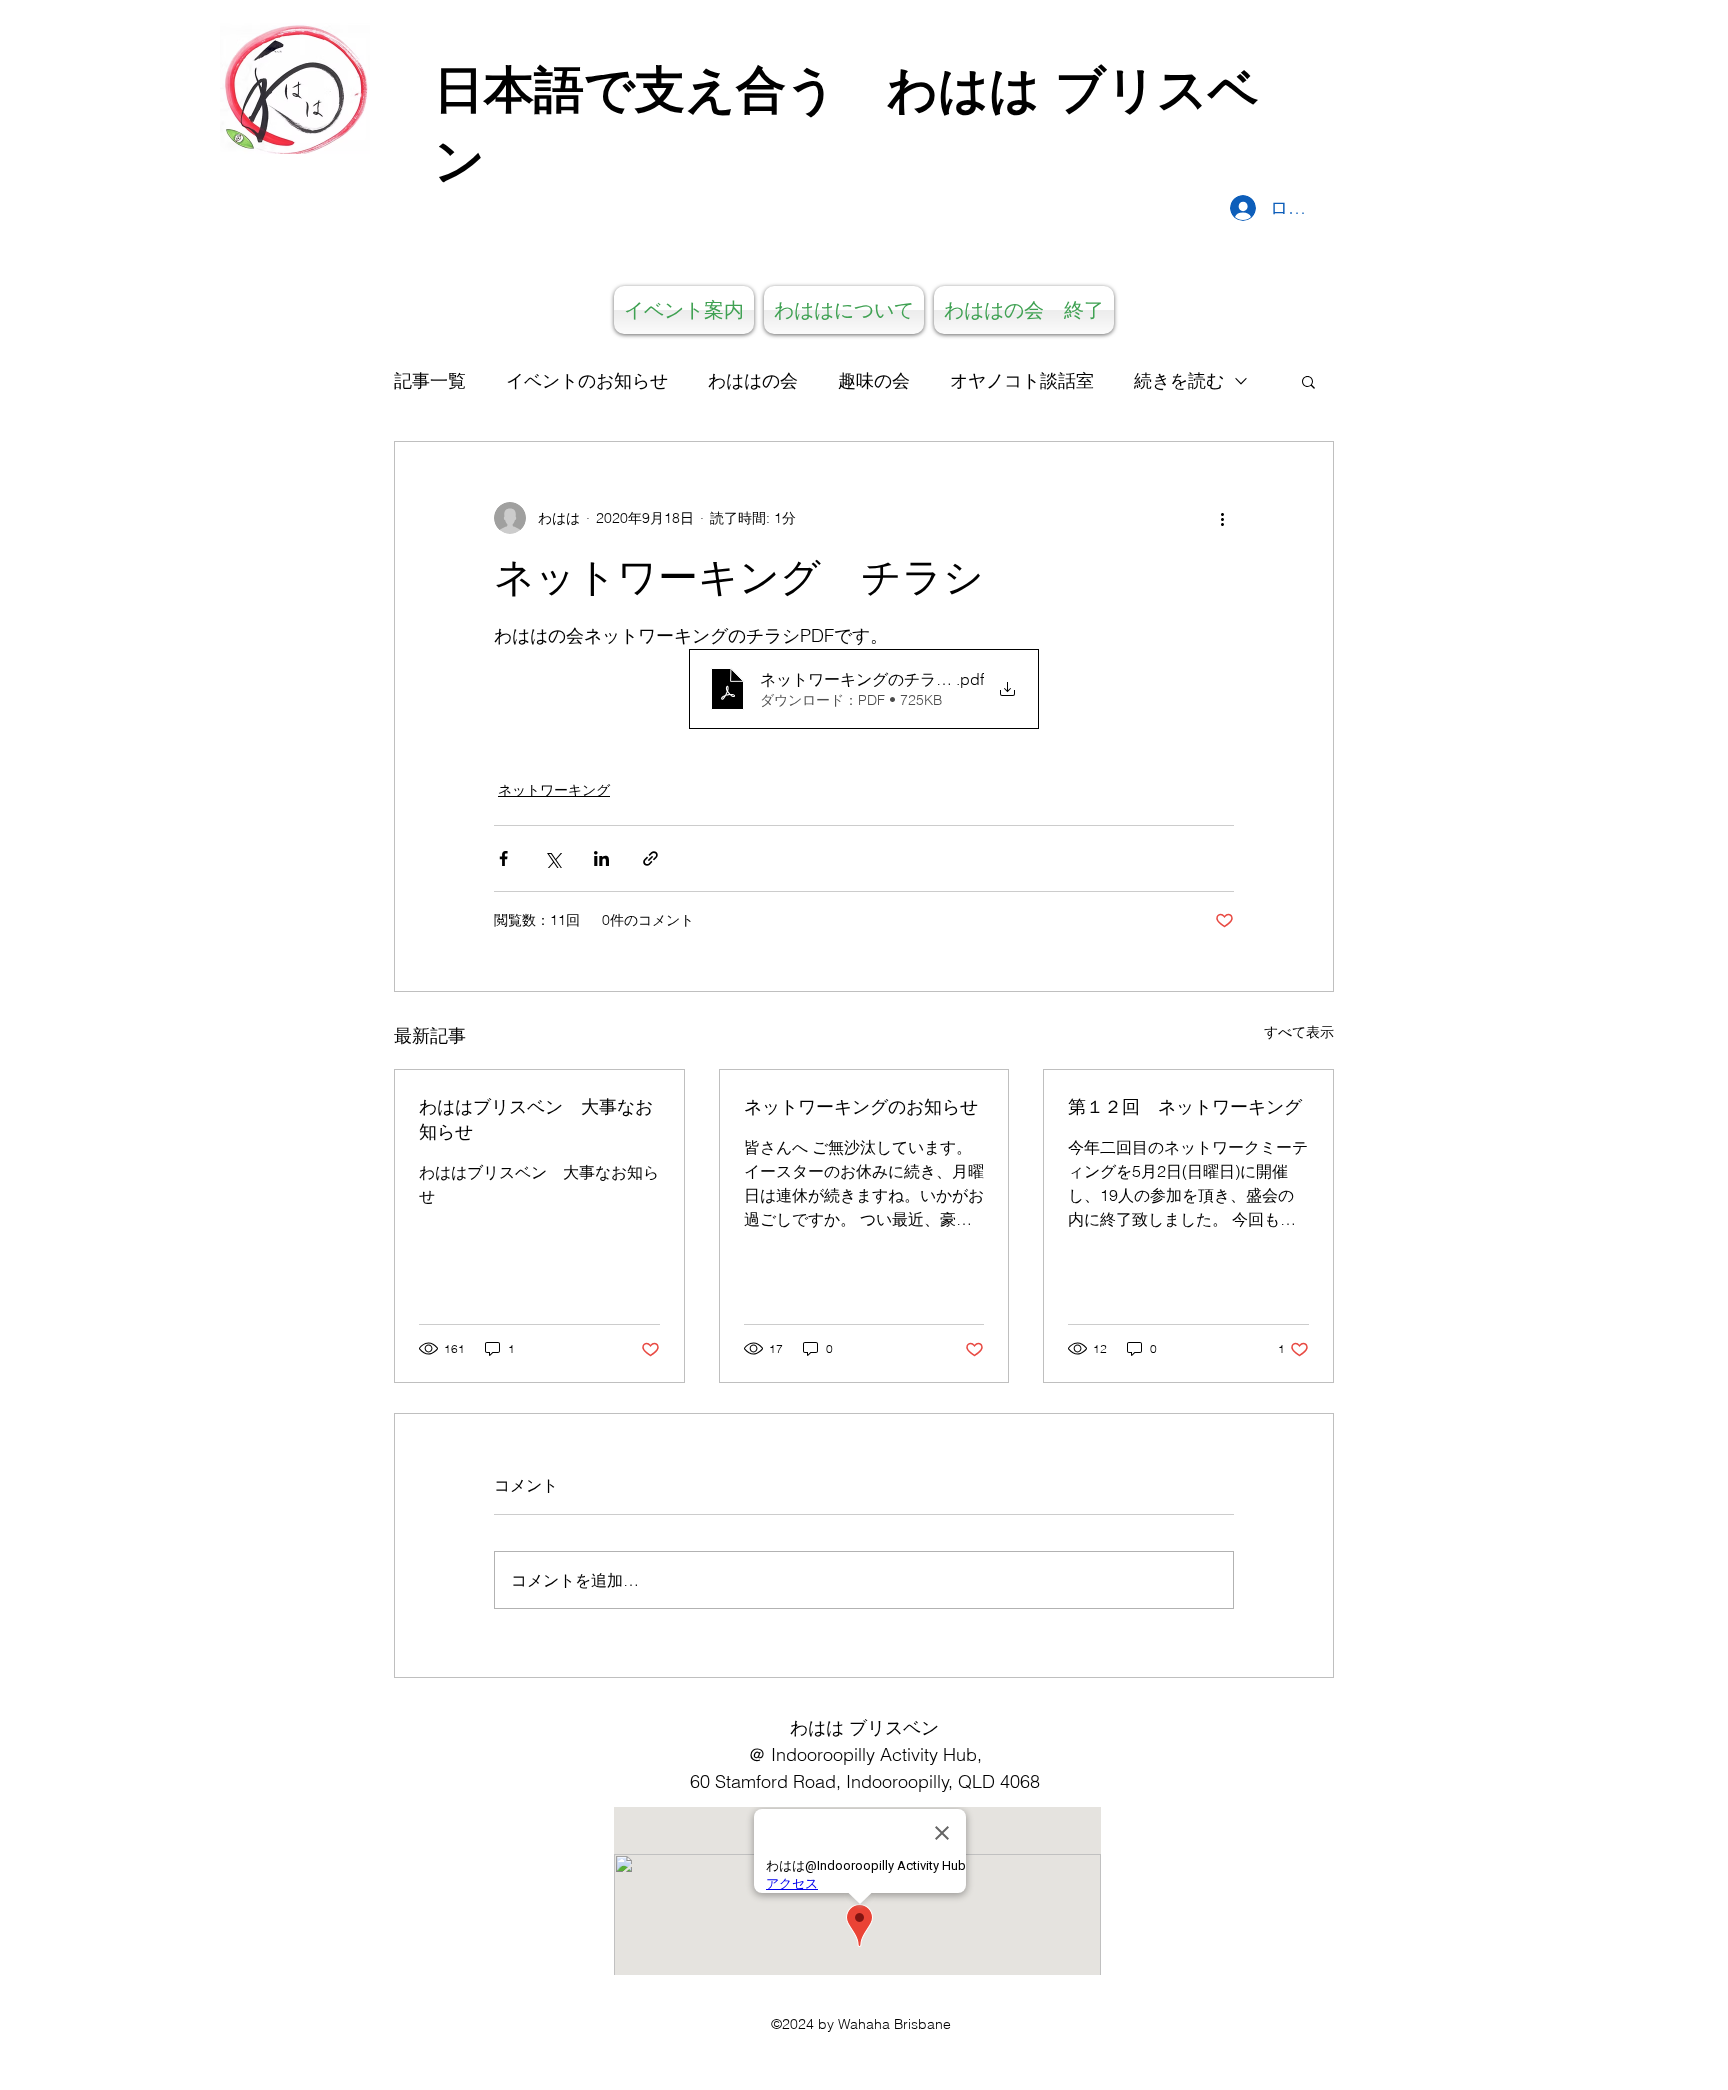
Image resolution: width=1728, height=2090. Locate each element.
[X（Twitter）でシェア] (552, 858)
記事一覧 (430, 380)
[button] (1308, 381)
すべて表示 (1299, 1032)
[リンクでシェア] (650, 858)
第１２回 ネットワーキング (1185, 1106)
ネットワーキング (554, 790)
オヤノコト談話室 (1022, 380)
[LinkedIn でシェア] (601, 858)
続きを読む (1179, 380)
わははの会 (753, 380)
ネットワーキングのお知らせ (861, 1106)
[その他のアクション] (1222, 518)
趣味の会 (874, 380)
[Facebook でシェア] (503, 858)
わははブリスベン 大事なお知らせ (536, 1118)
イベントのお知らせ (587, 380)
